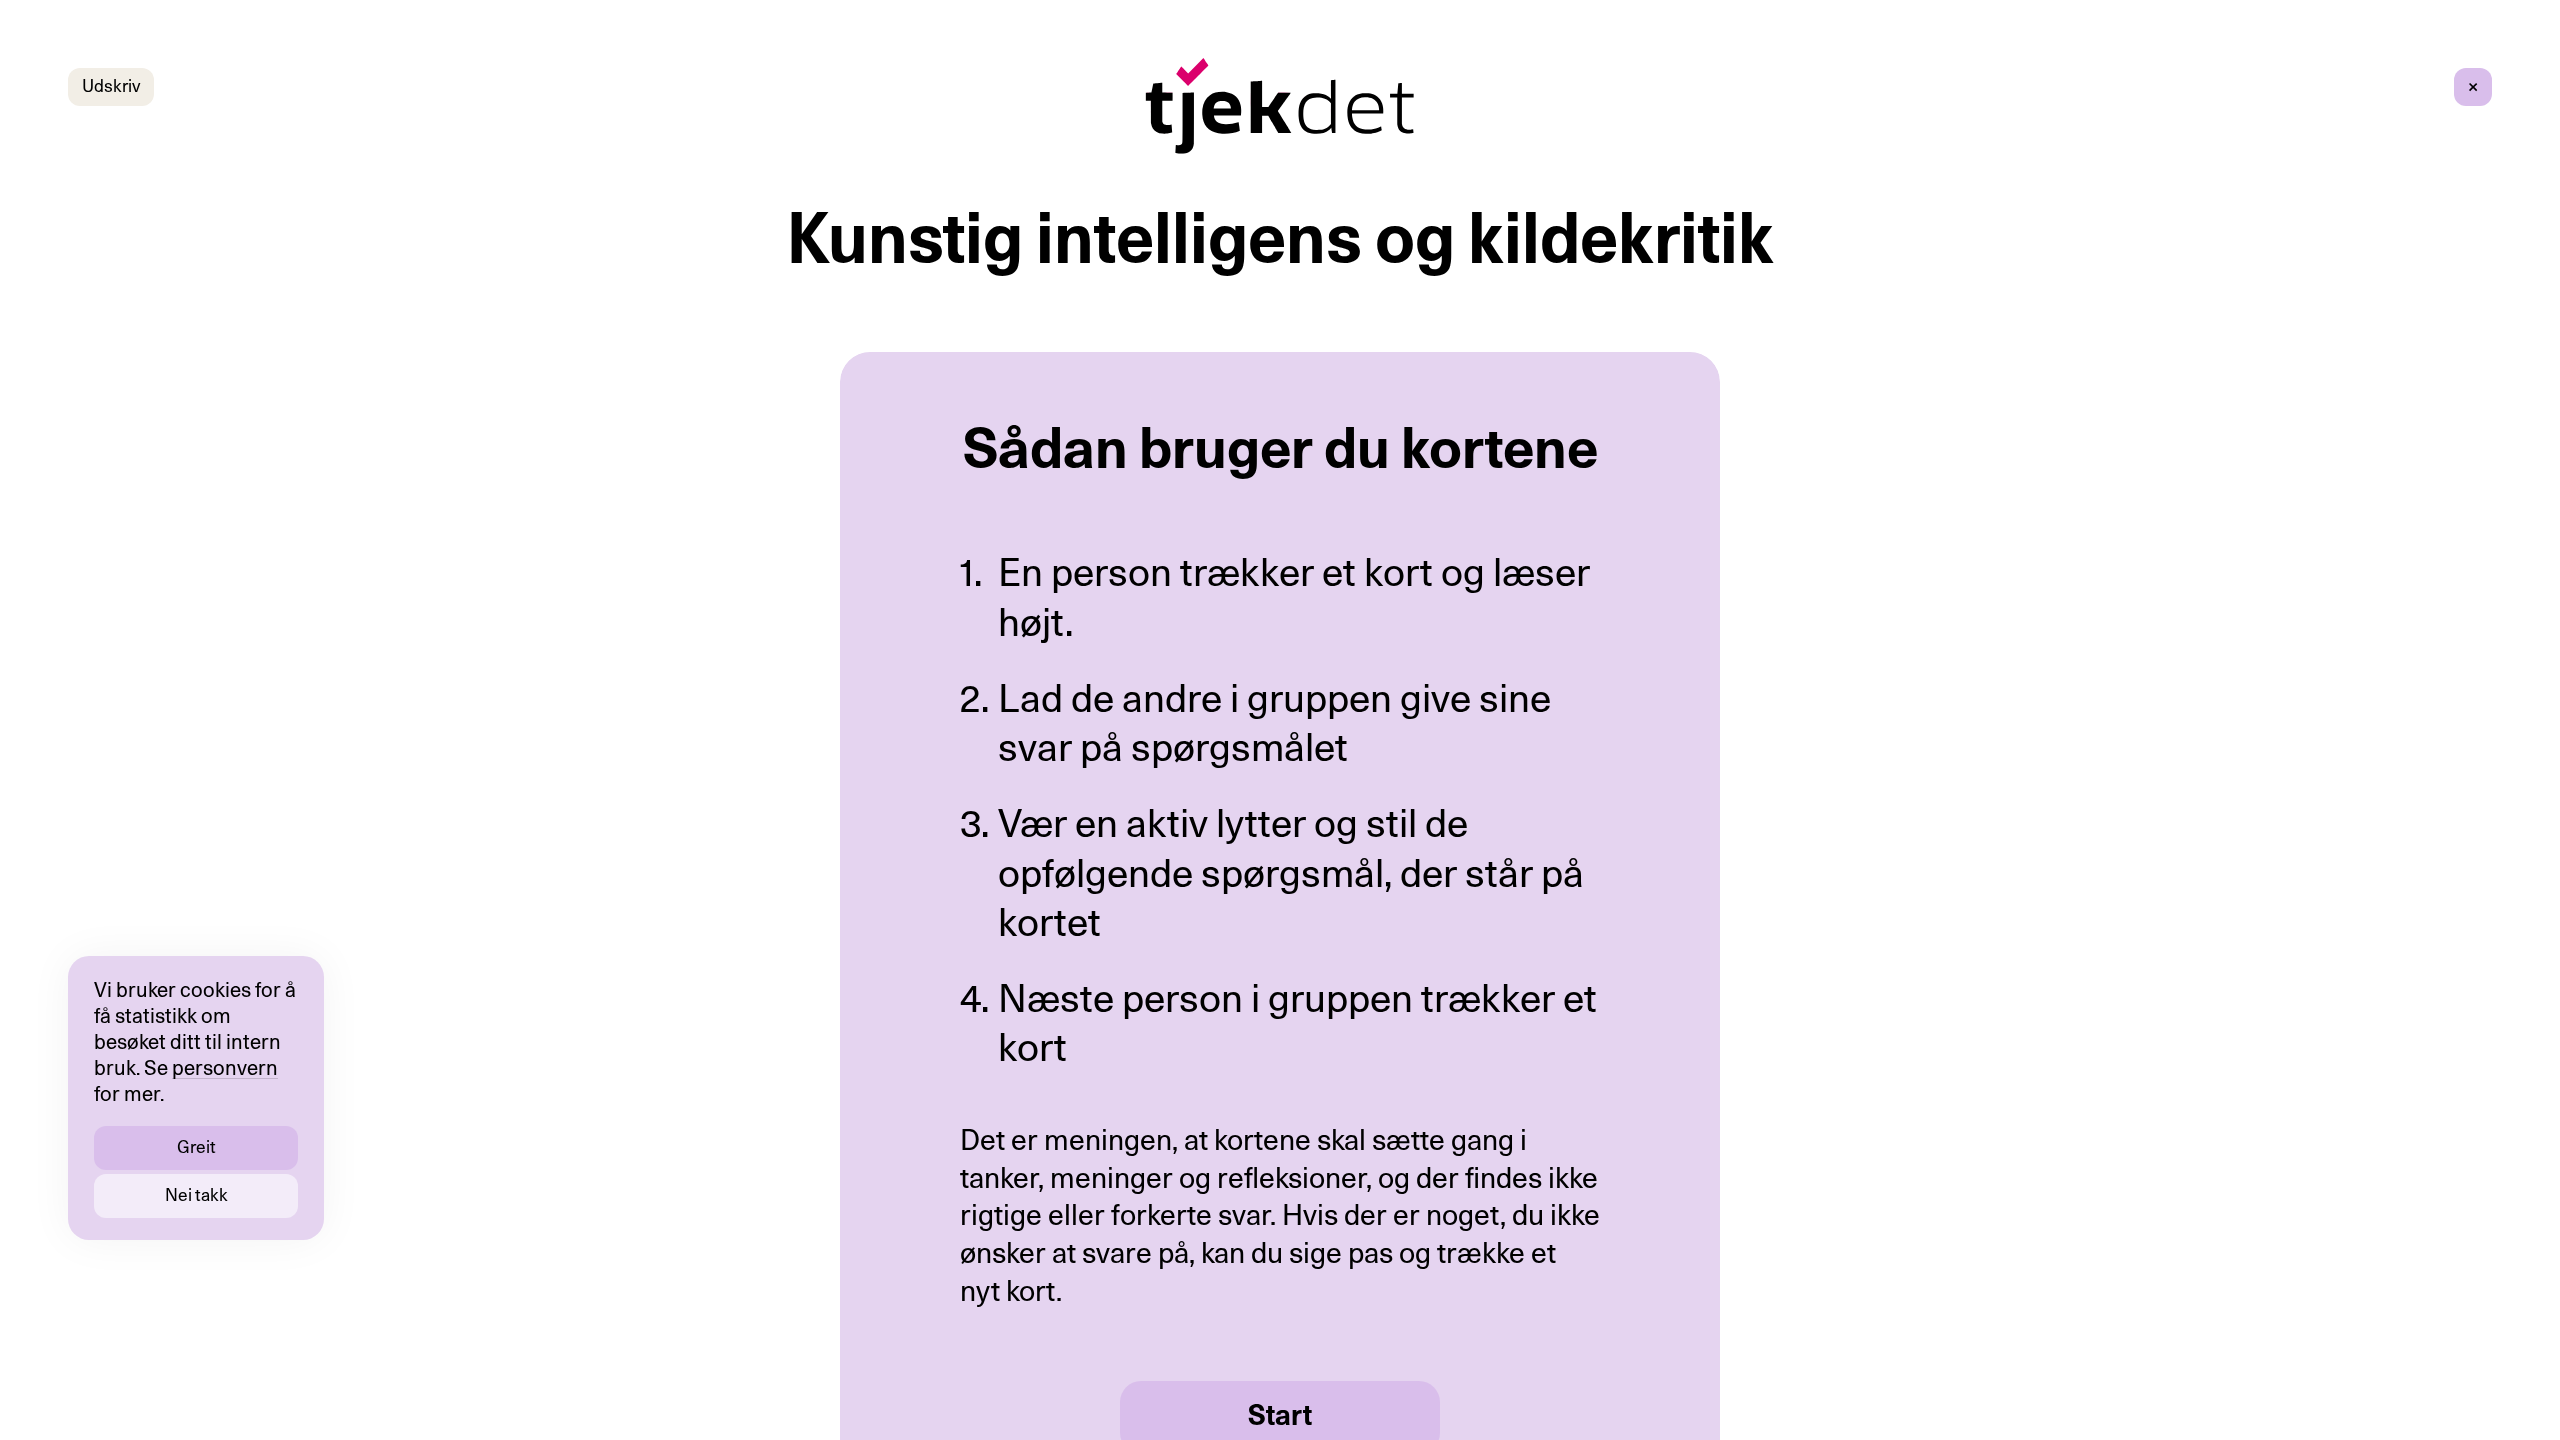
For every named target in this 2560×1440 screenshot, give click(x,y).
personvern (225, 1069)
